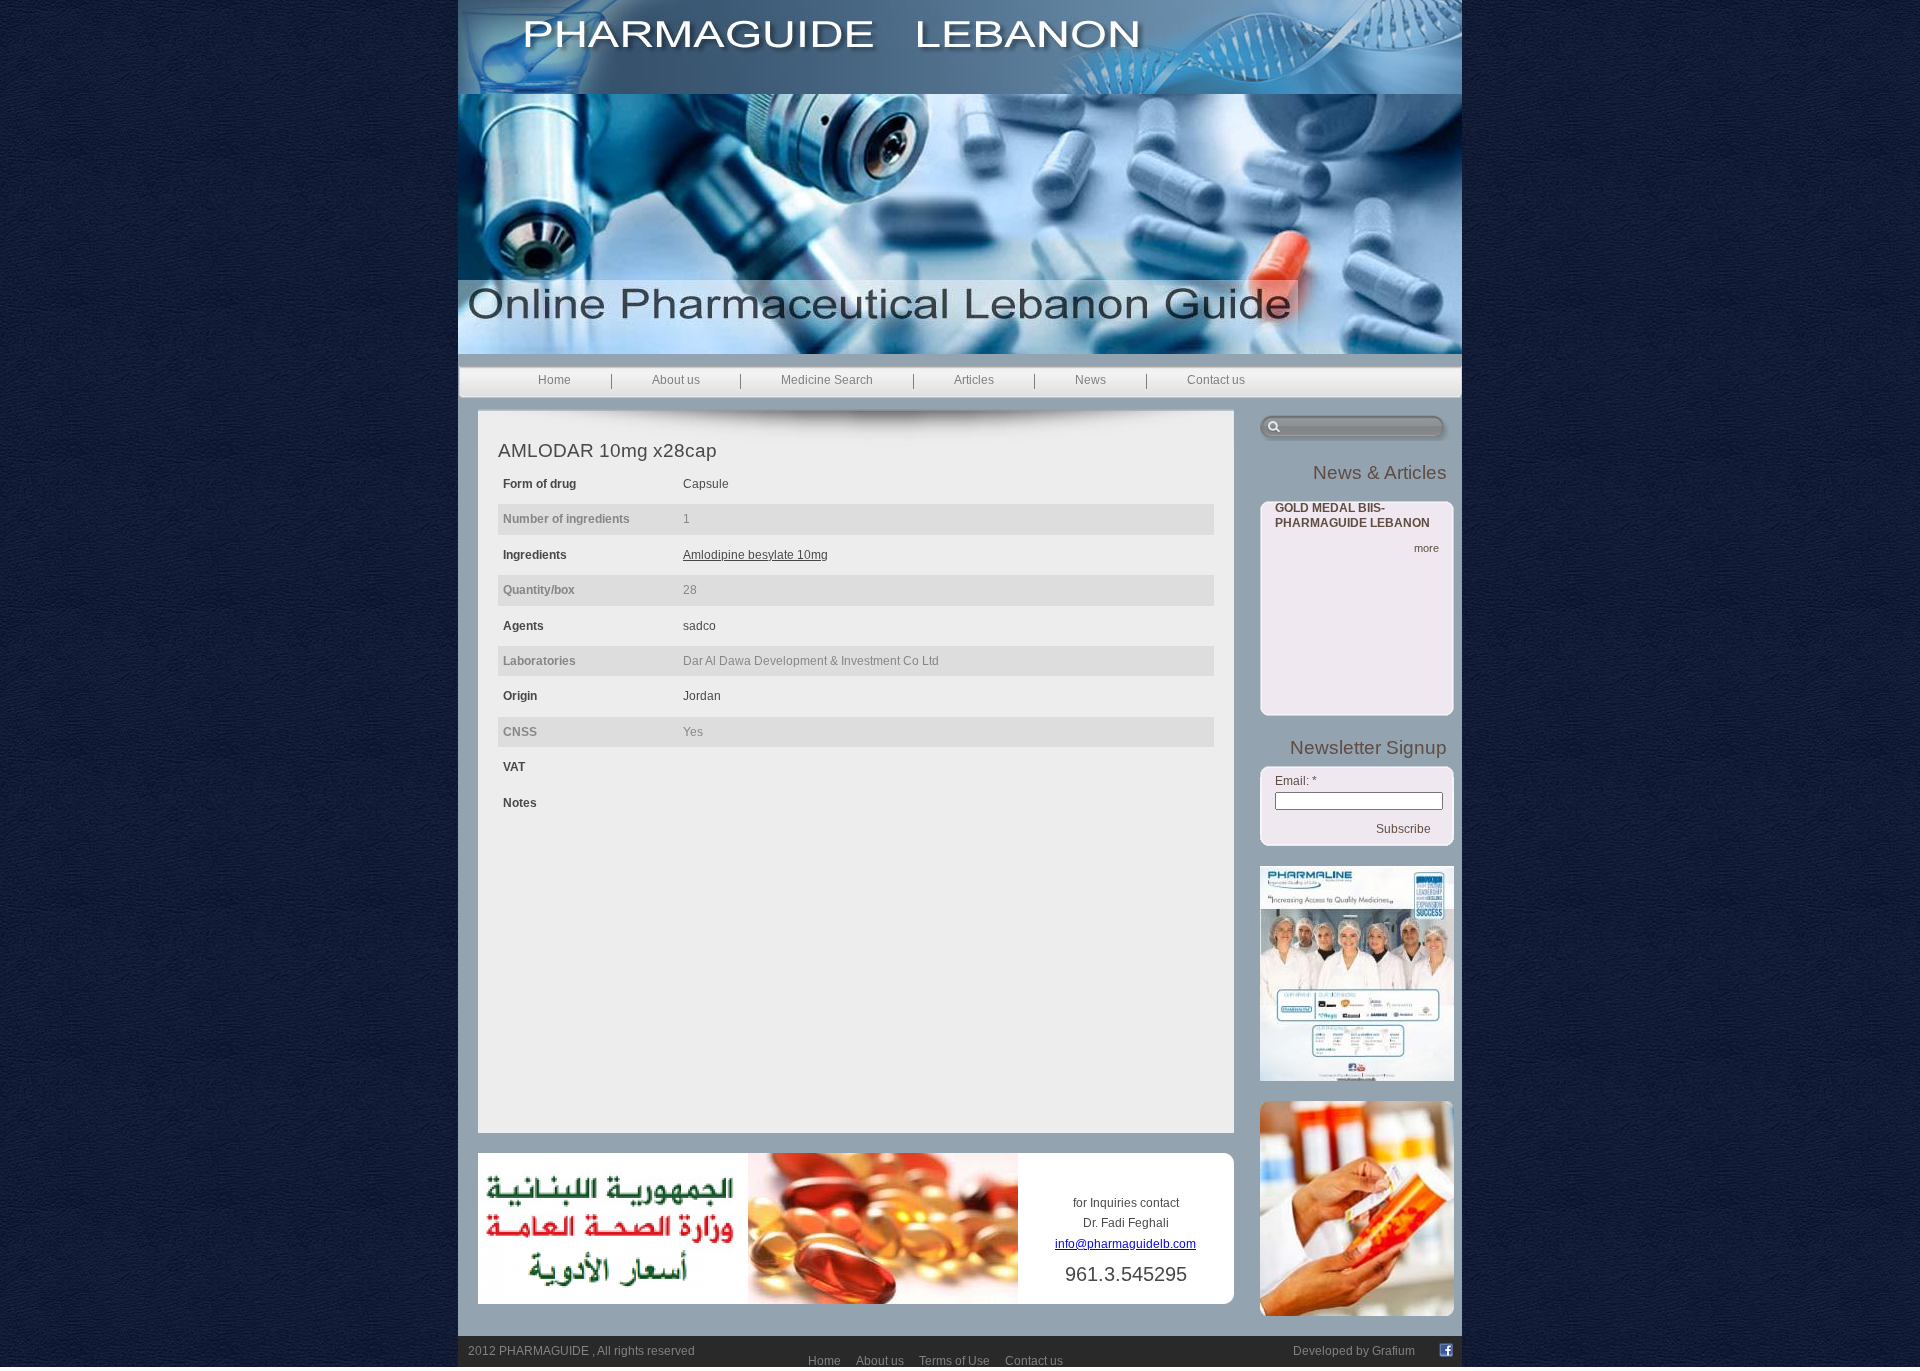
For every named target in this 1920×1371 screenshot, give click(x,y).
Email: (1296, 781)
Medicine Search (827, 380)
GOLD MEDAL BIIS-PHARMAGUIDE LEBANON (1352, 515)
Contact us (1216, 380)
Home (554, 380)
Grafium (1393, 1351)
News (1090, 380)
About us (676, 380)
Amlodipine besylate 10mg (755, 555)
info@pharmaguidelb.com (1125, 1244)
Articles (974, 380)
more (1426, 548)
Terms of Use (954, 1361)
